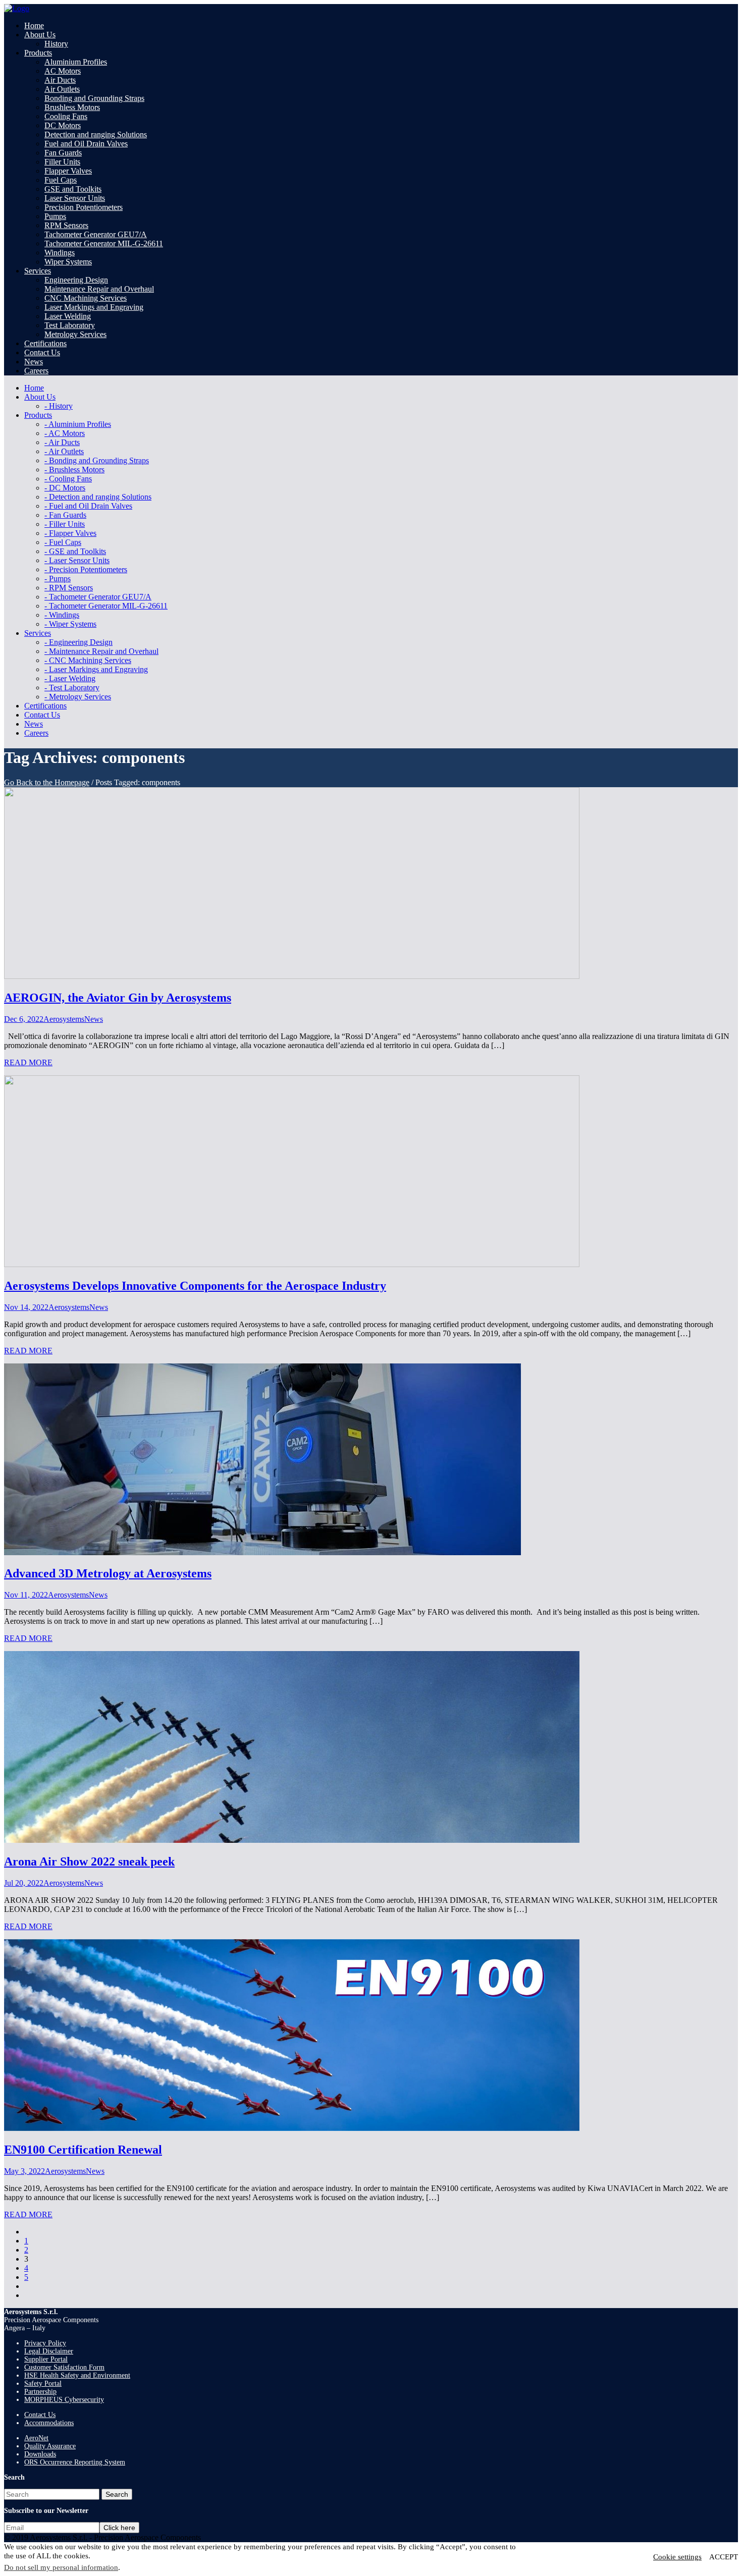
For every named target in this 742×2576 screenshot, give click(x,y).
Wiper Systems (68, 262)
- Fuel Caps (63, 542)
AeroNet (36, 2438)
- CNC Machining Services (88, 660)
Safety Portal (43, 2383)
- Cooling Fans (68, 479)
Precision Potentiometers (84, 207)
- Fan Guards (65, 515)
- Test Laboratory (72, 688)
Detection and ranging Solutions (96, 134)
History (56, 44)
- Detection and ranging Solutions (98, 497)
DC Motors (63, 125)
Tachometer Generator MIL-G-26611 (104, 243)
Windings (60, 253)
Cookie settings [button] (677, 2557)
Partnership (40, 2392)
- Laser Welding (70, 678)
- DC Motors (65, 488)
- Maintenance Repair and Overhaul (101, 651)
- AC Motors (65, 433)
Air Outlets (62, 89)
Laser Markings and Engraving (94, 307)
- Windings (62, 615)
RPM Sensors (66, 225)
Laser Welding (68, 316)
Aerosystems (64, 1019)
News (94, 1019)
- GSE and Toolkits (75, 551)
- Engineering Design (78, 642)
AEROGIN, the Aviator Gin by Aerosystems (118, 998)
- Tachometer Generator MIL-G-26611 (106, 606)
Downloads (40, 2454)
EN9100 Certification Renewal (83, 2150)
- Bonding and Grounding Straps (97, 460)
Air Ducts (60, 80)
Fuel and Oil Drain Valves (86, 144)
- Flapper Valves (70, 533)
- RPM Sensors (69, 588)
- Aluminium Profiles (78, 424)
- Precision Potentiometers (86, 569)
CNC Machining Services (86, 298)
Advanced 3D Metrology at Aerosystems (108, 1573)
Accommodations (49, 2423)
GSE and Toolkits (73, 189)
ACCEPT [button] (724, 2557)
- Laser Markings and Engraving (96, 669)
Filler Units (62, 162)
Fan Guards (63, 153)
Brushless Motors (72, 107)
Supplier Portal (46, 2359)
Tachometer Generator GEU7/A (96, 234)
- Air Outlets (64, 451)
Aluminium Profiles (76, 62)
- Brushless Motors (74, 470)
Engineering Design (76, 280)
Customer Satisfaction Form (64, 2367)
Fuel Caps (61, 180)
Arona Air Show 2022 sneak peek (89, 1861)
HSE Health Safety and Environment (77, 2375)
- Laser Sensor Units (77, 560)
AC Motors (63, 71)
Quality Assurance (50, 2446)
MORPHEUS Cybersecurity (64, 2400)
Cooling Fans (66, 116)
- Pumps (58, 579)
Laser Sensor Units (75, 198)
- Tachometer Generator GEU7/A (98, 597)
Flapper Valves (68, 171)
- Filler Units (65, 524)
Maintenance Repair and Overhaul (99, 289)
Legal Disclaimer (49, 2351)
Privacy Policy (45, 2343)
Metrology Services (75, 334)
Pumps (55, 216)
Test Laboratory (70, 325)
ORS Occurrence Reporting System (75, 2462)
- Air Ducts (62, 442)
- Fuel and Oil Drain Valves (88, 506)
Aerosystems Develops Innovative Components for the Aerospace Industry (195, 1286)
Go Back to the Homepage (47, 782)
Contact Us (40, 2415)
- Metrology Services (78, 697)
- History (59, 406)
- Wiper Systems (70, 624)
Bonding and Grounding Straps (94, 98)
